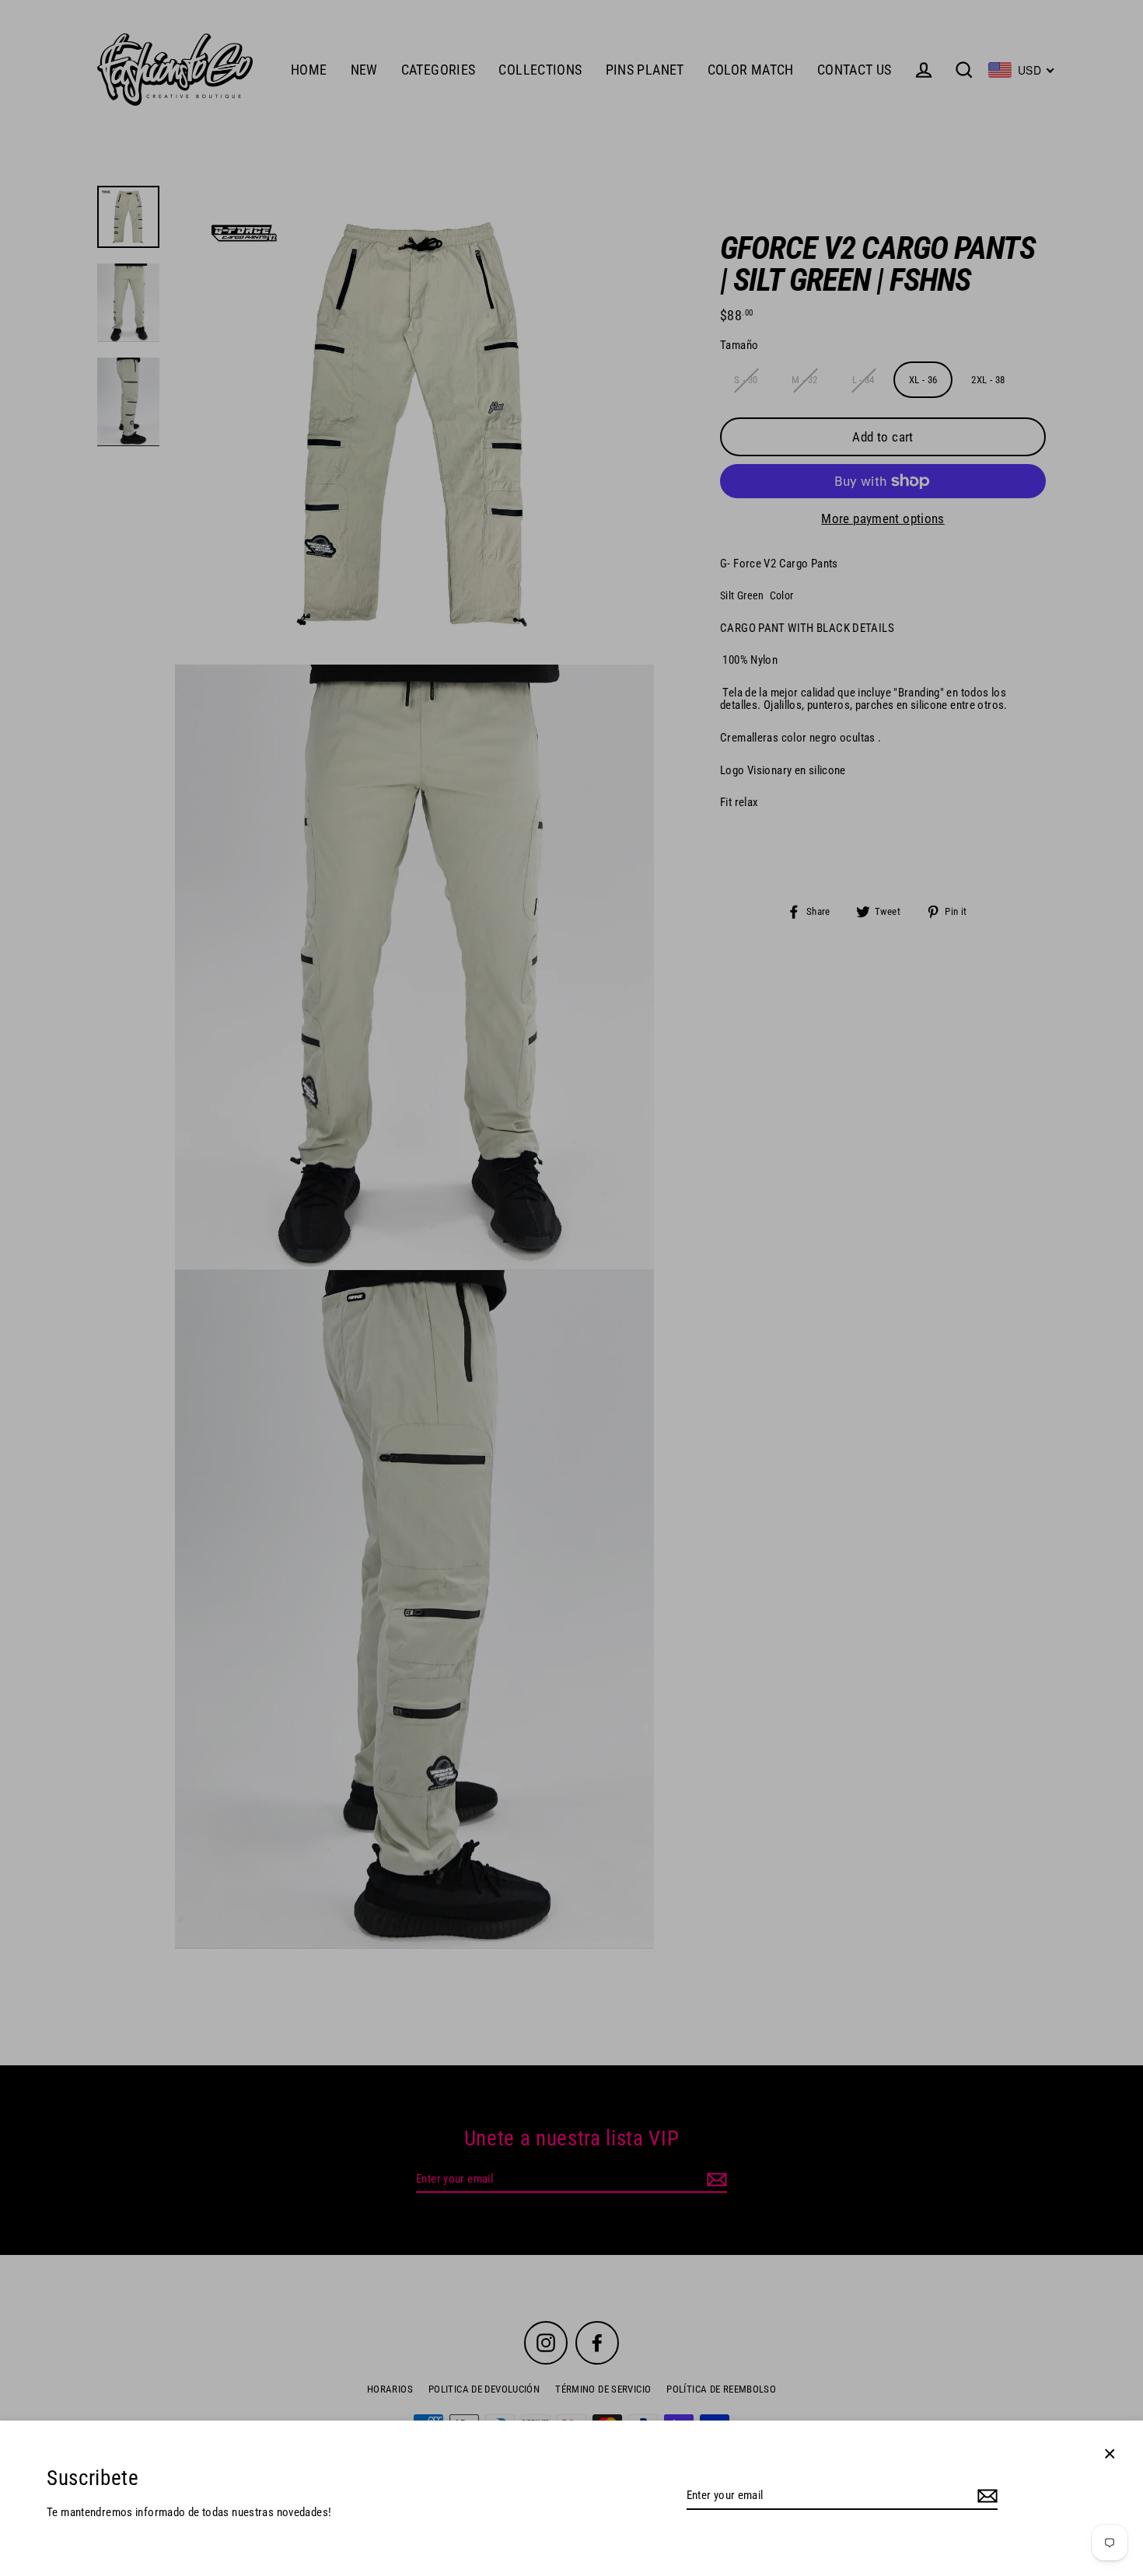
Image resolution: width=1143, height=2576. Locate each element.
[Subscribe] (985, 2496)
